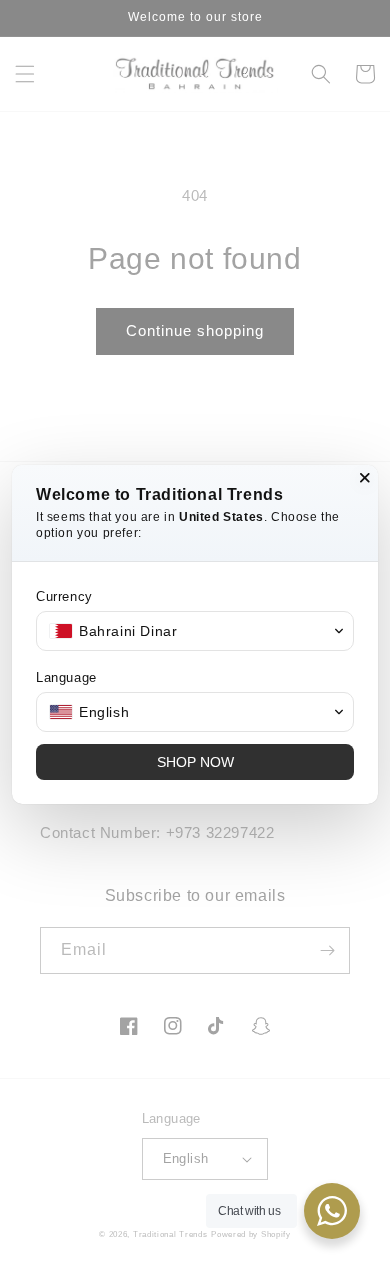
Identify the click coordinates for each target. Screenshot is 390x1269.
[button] (195, 631)
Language (66, 677)
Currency (64, 596)
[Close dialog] (365, 478)
